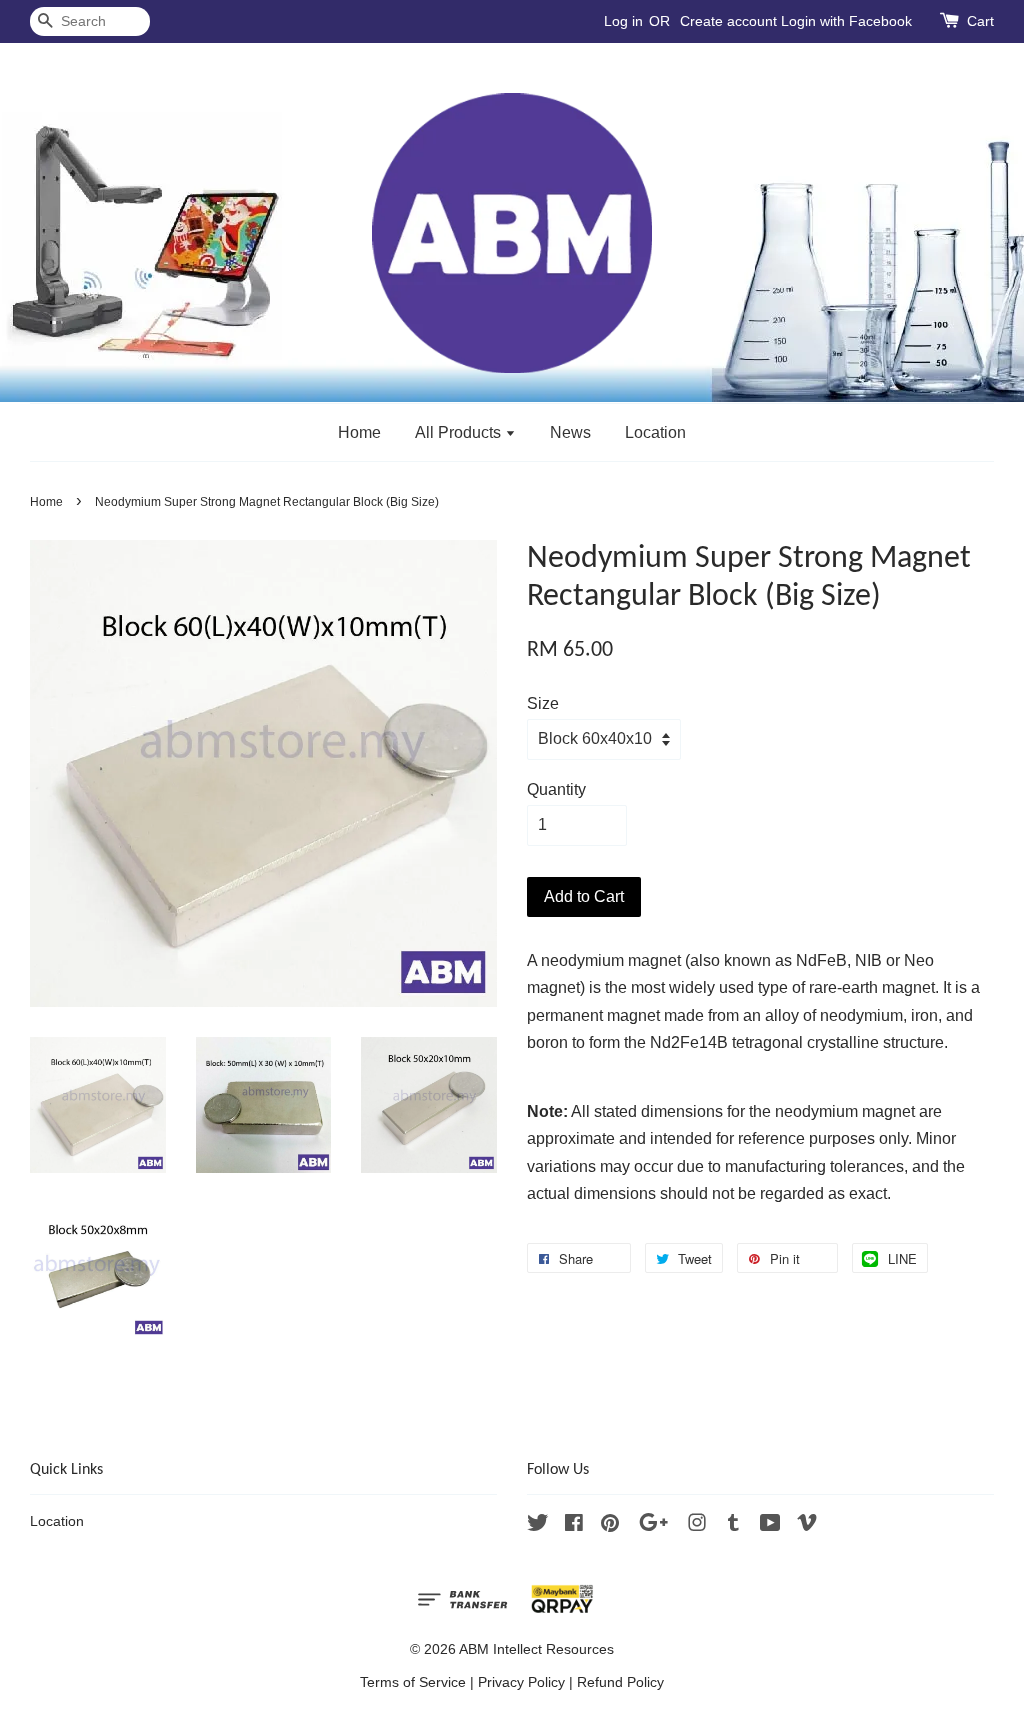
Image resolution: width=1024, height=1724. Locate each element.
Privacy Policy (521, 1682)
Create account (728, 21)
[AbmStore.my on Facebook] (574, 1526)
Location (655, 432)
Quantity (556, 789)
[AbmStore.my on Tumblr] (733, 1526)
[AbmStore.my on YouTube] (770, 1526)
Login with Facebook (846, 21)
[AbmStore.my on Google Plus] (653, 1526)
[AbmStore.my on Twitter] (538, 1526)
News (570, 432)
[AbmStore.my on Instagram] (697, 1526)
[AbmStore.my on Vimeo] (807, 1526)
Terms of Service (413, 1682)
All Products (460, 432)
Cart (980, 21)
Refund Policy (620, 1682)
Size (543, 703)
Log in (623, 21)
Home (359, 432)
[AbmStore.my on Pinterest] (610, 1526)
